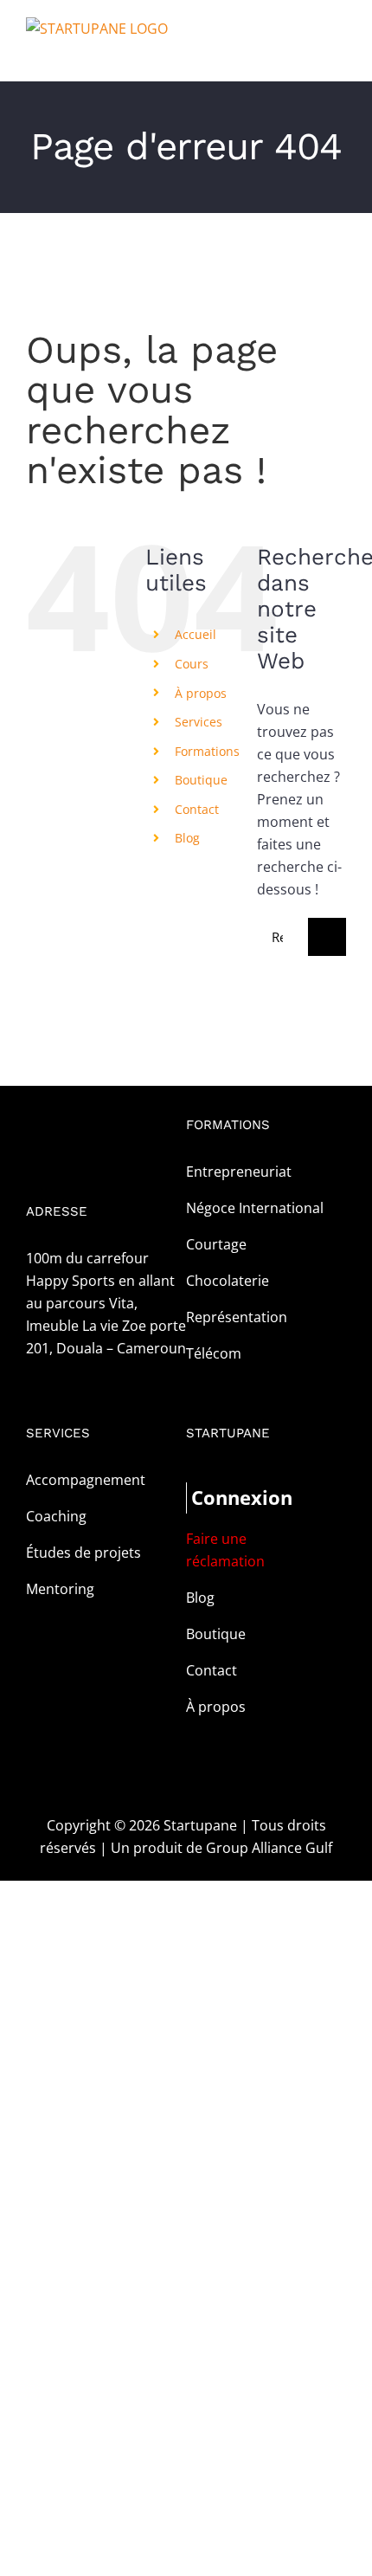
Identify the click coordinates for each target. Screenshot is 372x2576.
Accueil (196, 634)
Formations (207, 751)
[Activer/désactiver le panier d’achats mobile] (308, 55)
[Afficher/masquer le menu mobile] (339, 55)
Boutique (201, 780)
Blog (187, 838)
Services (199, 722)
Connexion (229, 1498)
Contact (197, 809)
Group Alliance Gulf (269, 1848)
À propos (201, 693)
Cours (192, 664)
